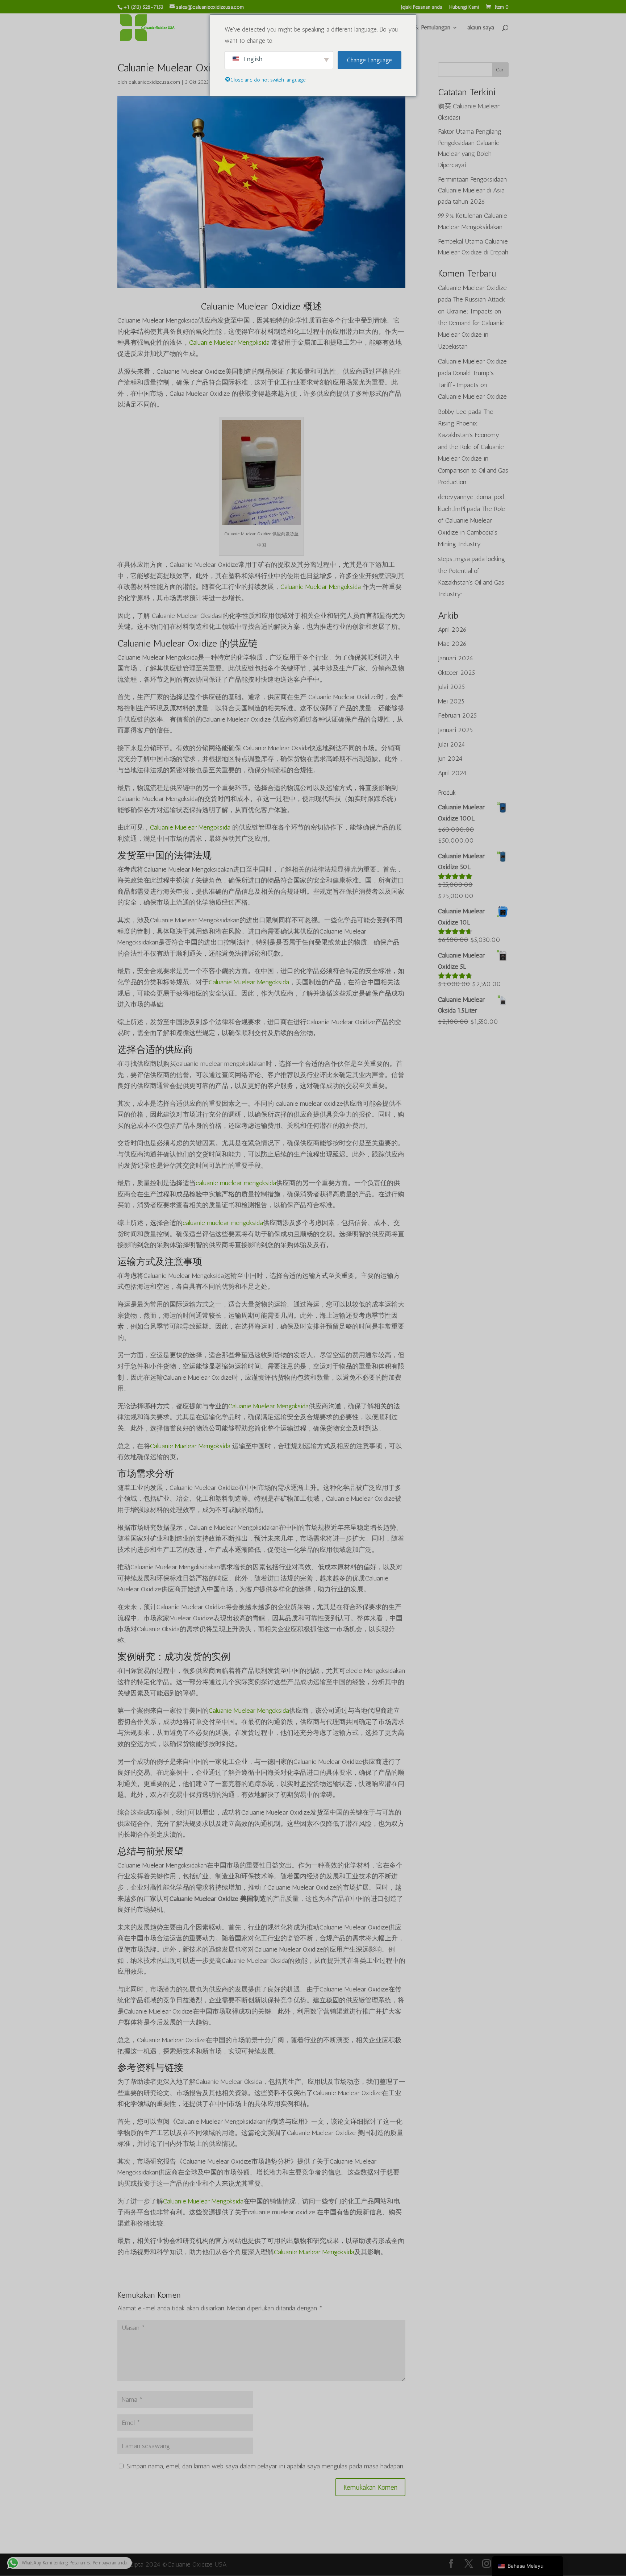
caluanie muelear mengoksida (236, 1183)
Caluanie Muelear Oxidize (472, 288)
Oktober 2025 (456, 673)
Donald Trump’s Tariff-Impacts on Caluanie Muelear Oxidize (472, 385)
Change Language (370, 60)
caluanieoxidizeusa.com (154, 82)
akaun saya (481, 28)
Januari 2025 (455, 730)
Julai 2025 (451, 687)
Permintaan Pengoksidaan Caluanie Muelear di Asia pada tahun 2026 (472, 190)
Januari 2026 (456, 658)
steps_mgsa (454, 559)
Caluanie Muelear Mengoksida (229, 342)
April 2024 (452, 773)
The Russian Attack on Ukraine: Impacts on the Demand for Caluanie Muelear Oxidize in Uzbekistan (471, 323)
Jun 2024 (450, 759)
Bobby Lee (452, 412)
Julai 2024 (451, 744)
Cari (500, 70)
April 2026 (452, 630)
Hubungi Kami (464, 7)
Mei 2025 (451, 701)
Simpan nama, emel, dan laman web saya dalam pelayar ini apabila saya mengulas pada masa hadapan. (265, 2466)
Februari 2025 (457, 715)
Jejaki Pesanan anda (422, 7)
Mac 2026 (452, 644)
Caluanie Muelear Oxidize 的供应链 (187, 643)
